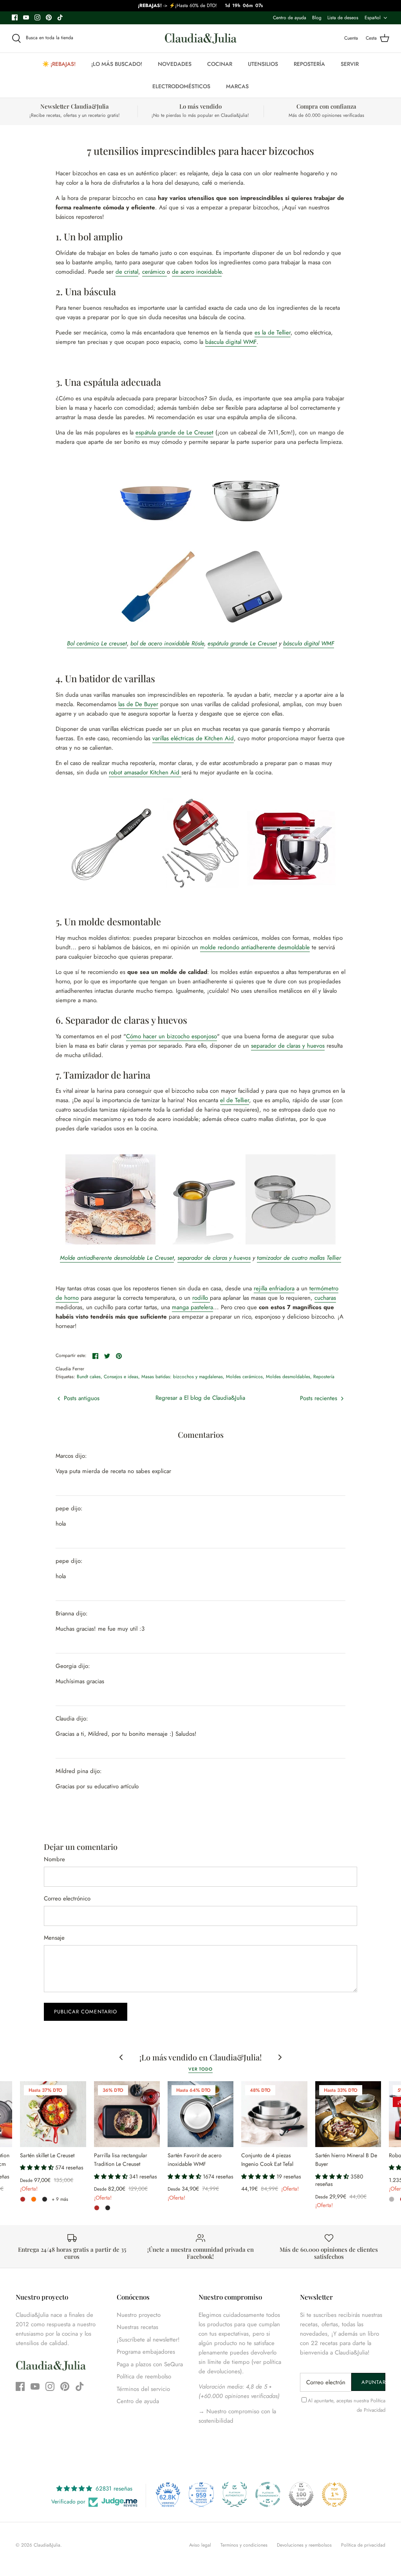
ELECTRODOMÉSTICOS (181, 86)
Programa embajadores (146, 2352)
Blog (317, 18)
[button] (38, 2167)
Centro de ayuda (290, 18)
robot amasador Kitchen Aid (145, 772)
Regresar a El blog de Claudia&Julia (200, 1398)
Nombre (54, 1859)
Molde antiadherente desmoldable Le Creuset (117, 1258)
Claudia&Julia (47, 2545)
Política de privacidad (363, 2545)
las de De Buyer (138, 704)
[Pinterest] (49, 17)
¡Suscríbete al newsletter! (148, 2340)
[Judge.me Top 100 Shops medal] (301, 2494)
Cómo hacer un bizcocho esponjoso (172, 1036)
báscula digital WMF (231, 342)
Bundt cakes (89, 1377)
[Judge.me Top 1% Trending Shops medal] (334, 2494)
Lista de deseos (343, 18)
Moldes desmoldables (288, 1377)
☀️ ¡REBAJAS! (59, 64)
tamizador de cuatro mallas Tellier (299, 1258)
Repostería (324, 1377)
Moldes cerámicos (244, 1377)
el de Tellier (235, 1100)
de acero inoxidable (197, 272)
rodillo (201, 1298)
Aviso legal (200, 2545)
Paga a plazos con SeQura (150, 2364)
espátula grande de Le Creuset (174, 432)
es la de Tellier (273, 332)
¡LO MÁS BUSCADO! (117, 64)
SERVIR (350, 64)
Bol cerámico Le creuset (97, 643)
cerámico (154, 272)
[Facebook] (15, 17)
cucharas (325, 1298)
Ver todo (200, 2069)
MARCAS (237, 86)
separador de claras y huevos (288, 1046)
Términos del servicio (143, 2389)
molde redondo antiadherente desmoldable (255, 947)
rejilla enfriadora (274, 1288)
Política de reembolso (144, 2376)
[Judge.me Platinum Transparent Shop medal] (268, 2494)
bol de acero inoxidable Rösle (167, 643)
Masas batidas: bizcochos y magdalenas (182, 1377)
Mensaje (54, 1938)
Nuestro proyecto (139, 2315)
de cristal (127, 272)
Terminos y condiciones (244, 2545)
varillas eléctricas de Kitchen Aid (193, 738)
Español (373, 18)
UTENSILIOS (263, 64)
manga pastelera (192, 1307)
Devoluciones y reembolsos (304, 2545)
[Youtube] (26, 17)
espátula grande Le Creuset (242, 643)
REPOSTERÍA (309, 64)
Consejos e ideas (121, 1377)
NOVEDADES (175, 64)
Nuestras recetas (137, 2327)
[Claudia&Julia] (201, 38)
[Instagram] (37, 17)
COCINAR (220, 64)
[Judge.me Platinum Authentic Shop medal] (235, 2494)
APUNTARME (373, 2382)
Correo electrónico (67, 1899)
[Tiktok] (60, 17)
